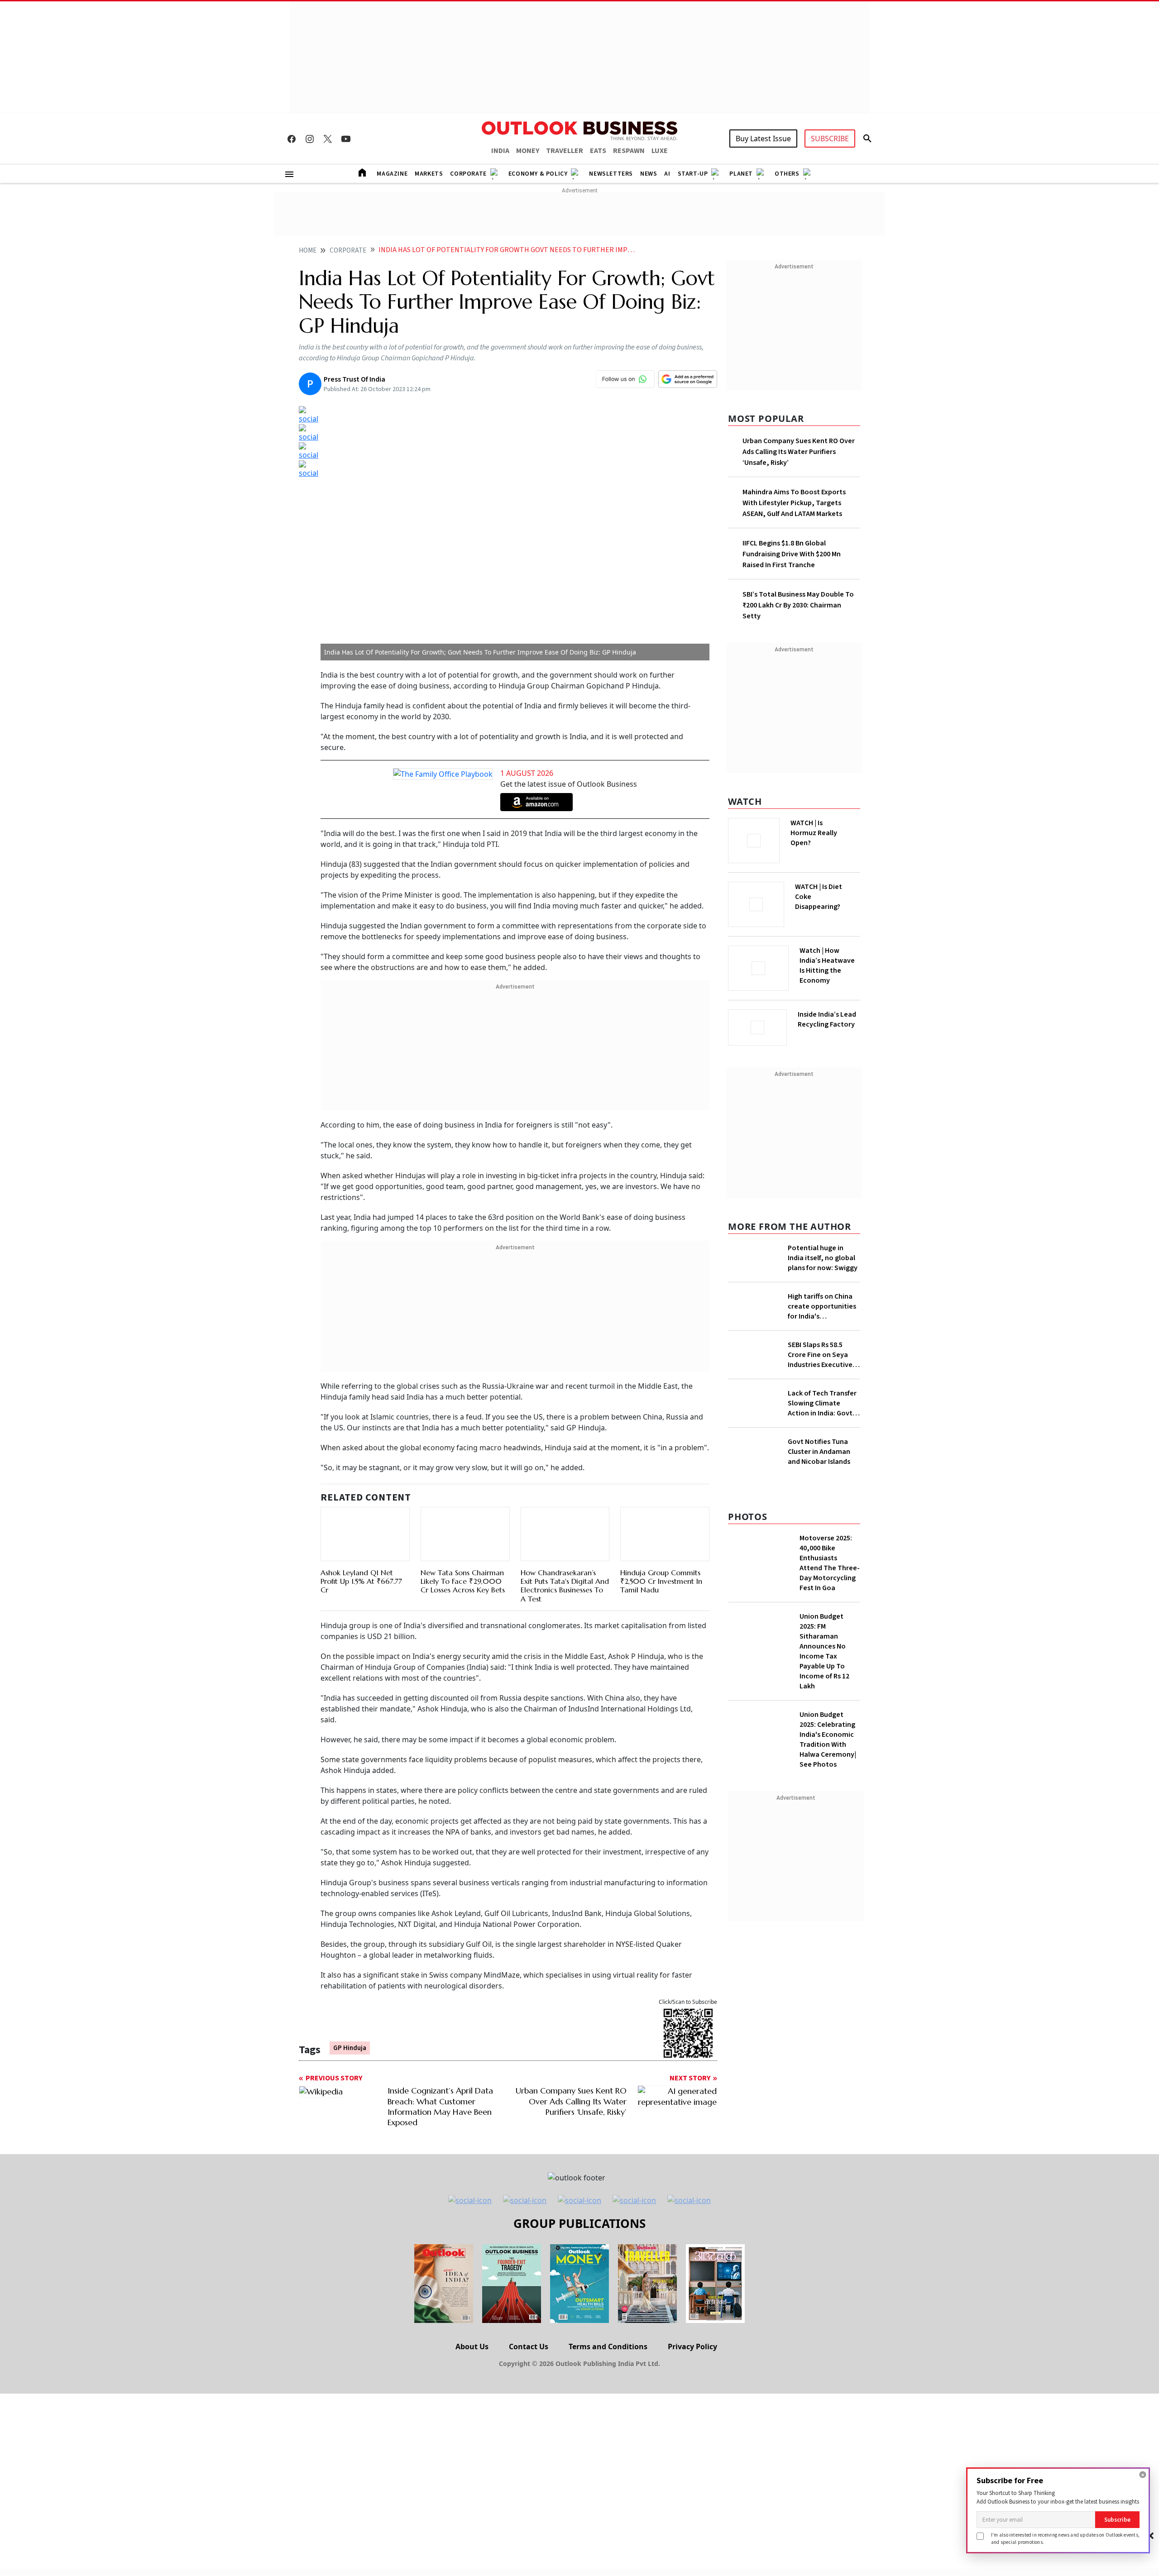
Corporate (468, 174)
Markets (429, 174)
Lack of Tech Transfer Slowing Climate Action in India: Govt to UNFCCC (822, 1403)
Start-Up (693, 174)
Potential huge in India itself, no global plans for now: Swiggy (823, 1258)
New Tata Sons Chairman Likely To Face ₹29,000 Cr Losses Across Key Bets (463, 1581)
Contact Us (529, 2347)
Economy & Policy (538, 174)
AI (667, 174)
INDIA (500, 151)
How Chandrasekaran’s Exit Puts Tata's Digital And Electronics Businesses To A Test (565, 1586)
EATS (598, 151)
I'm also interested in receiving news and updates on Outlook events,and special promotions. (1065, 2538)
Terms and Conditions (608, 2347)
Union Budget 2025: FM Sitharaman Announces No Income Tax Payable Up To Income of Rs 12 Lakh (824, 1651)
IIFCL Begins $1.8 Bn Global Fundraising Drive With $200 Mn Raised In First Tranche (792, 554)
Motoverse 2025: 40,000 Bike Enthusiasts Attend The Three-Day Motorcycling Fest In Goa (830, 1563)
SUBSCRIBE (830, 139)
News (649, 174)
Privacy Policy (692, 2347)
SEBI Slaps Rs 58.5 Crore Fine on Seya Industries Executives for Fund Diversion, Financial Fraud (822, 1355)
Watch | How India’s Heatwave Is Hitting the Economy (827, 965)
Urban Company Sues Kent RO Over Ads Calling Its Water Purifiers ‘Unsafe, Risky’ (799, 452)
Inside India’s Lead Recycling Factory (827, 1019)
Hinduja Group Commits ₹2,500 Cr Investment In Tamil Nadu (661, 1581)
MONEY (528, 151)
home (308, 251)
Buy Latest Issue (763, 139)
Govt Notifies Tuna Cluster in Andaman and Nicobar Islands (819, 1452)
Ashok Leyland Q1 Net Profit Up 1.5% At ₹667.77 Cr (361, 1581)
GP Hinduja (350, 2048)
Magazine (392, 174)
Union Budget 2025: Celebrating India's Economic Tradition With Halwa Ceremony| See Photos (828, 1740)
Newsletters (611, 174)
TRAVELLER (565, 151)
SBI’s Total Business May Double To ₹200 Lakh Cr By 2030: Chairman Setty (798, 605)
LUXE (660, 151)
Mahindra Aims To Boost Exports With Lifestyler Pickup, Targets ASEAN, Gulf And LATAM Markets (794, 503)
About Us (472, 2347)
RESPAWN (629, 151)
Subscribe (1117, 2520)
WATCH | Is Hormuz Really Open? (814, 833)
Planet (741, 174)
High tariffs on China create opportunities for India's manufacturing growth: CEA (822, 1306)
